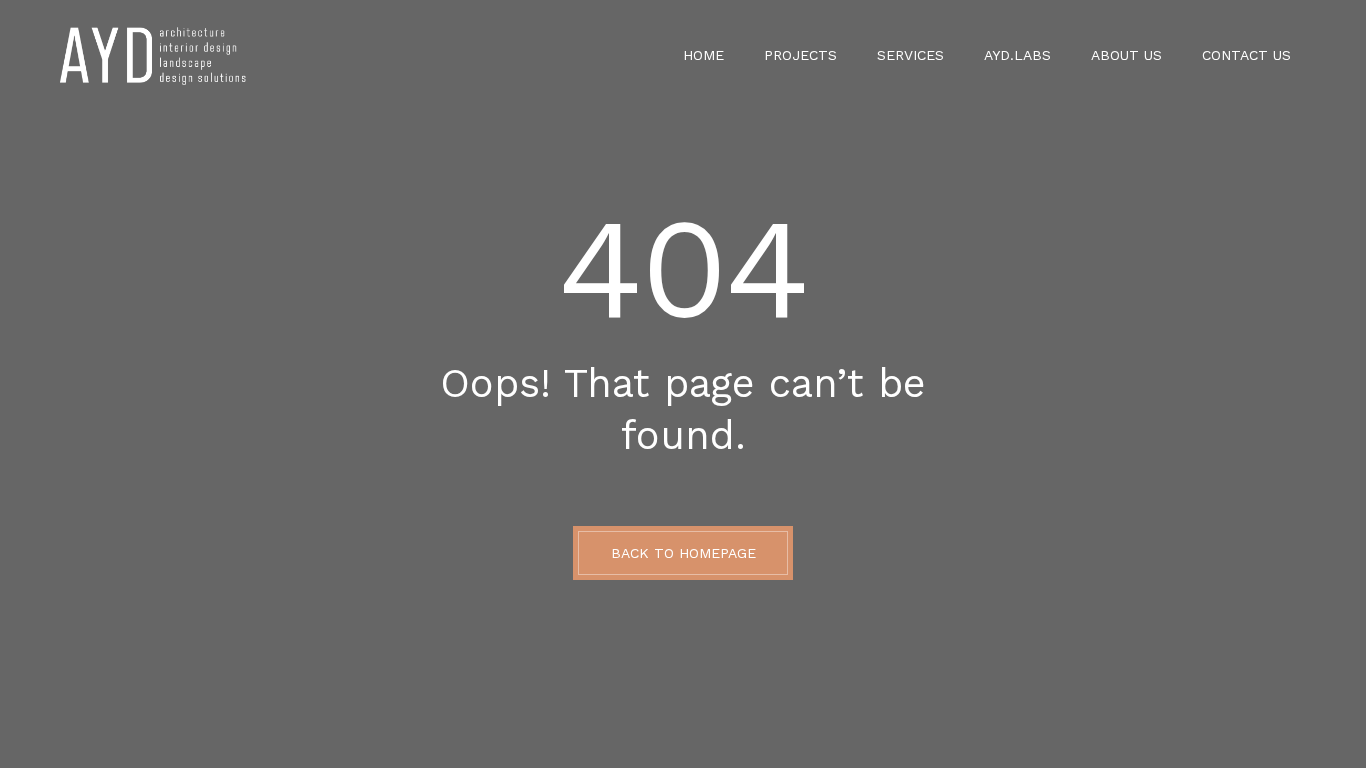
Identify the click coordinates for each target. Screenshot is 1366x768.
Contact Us (1246, 55)
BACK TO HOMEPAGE (683, 553)
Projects (800, 55)
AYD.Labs (1017, 55)
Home (703, 55)
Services (910, 55)
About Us (1126, 55)
